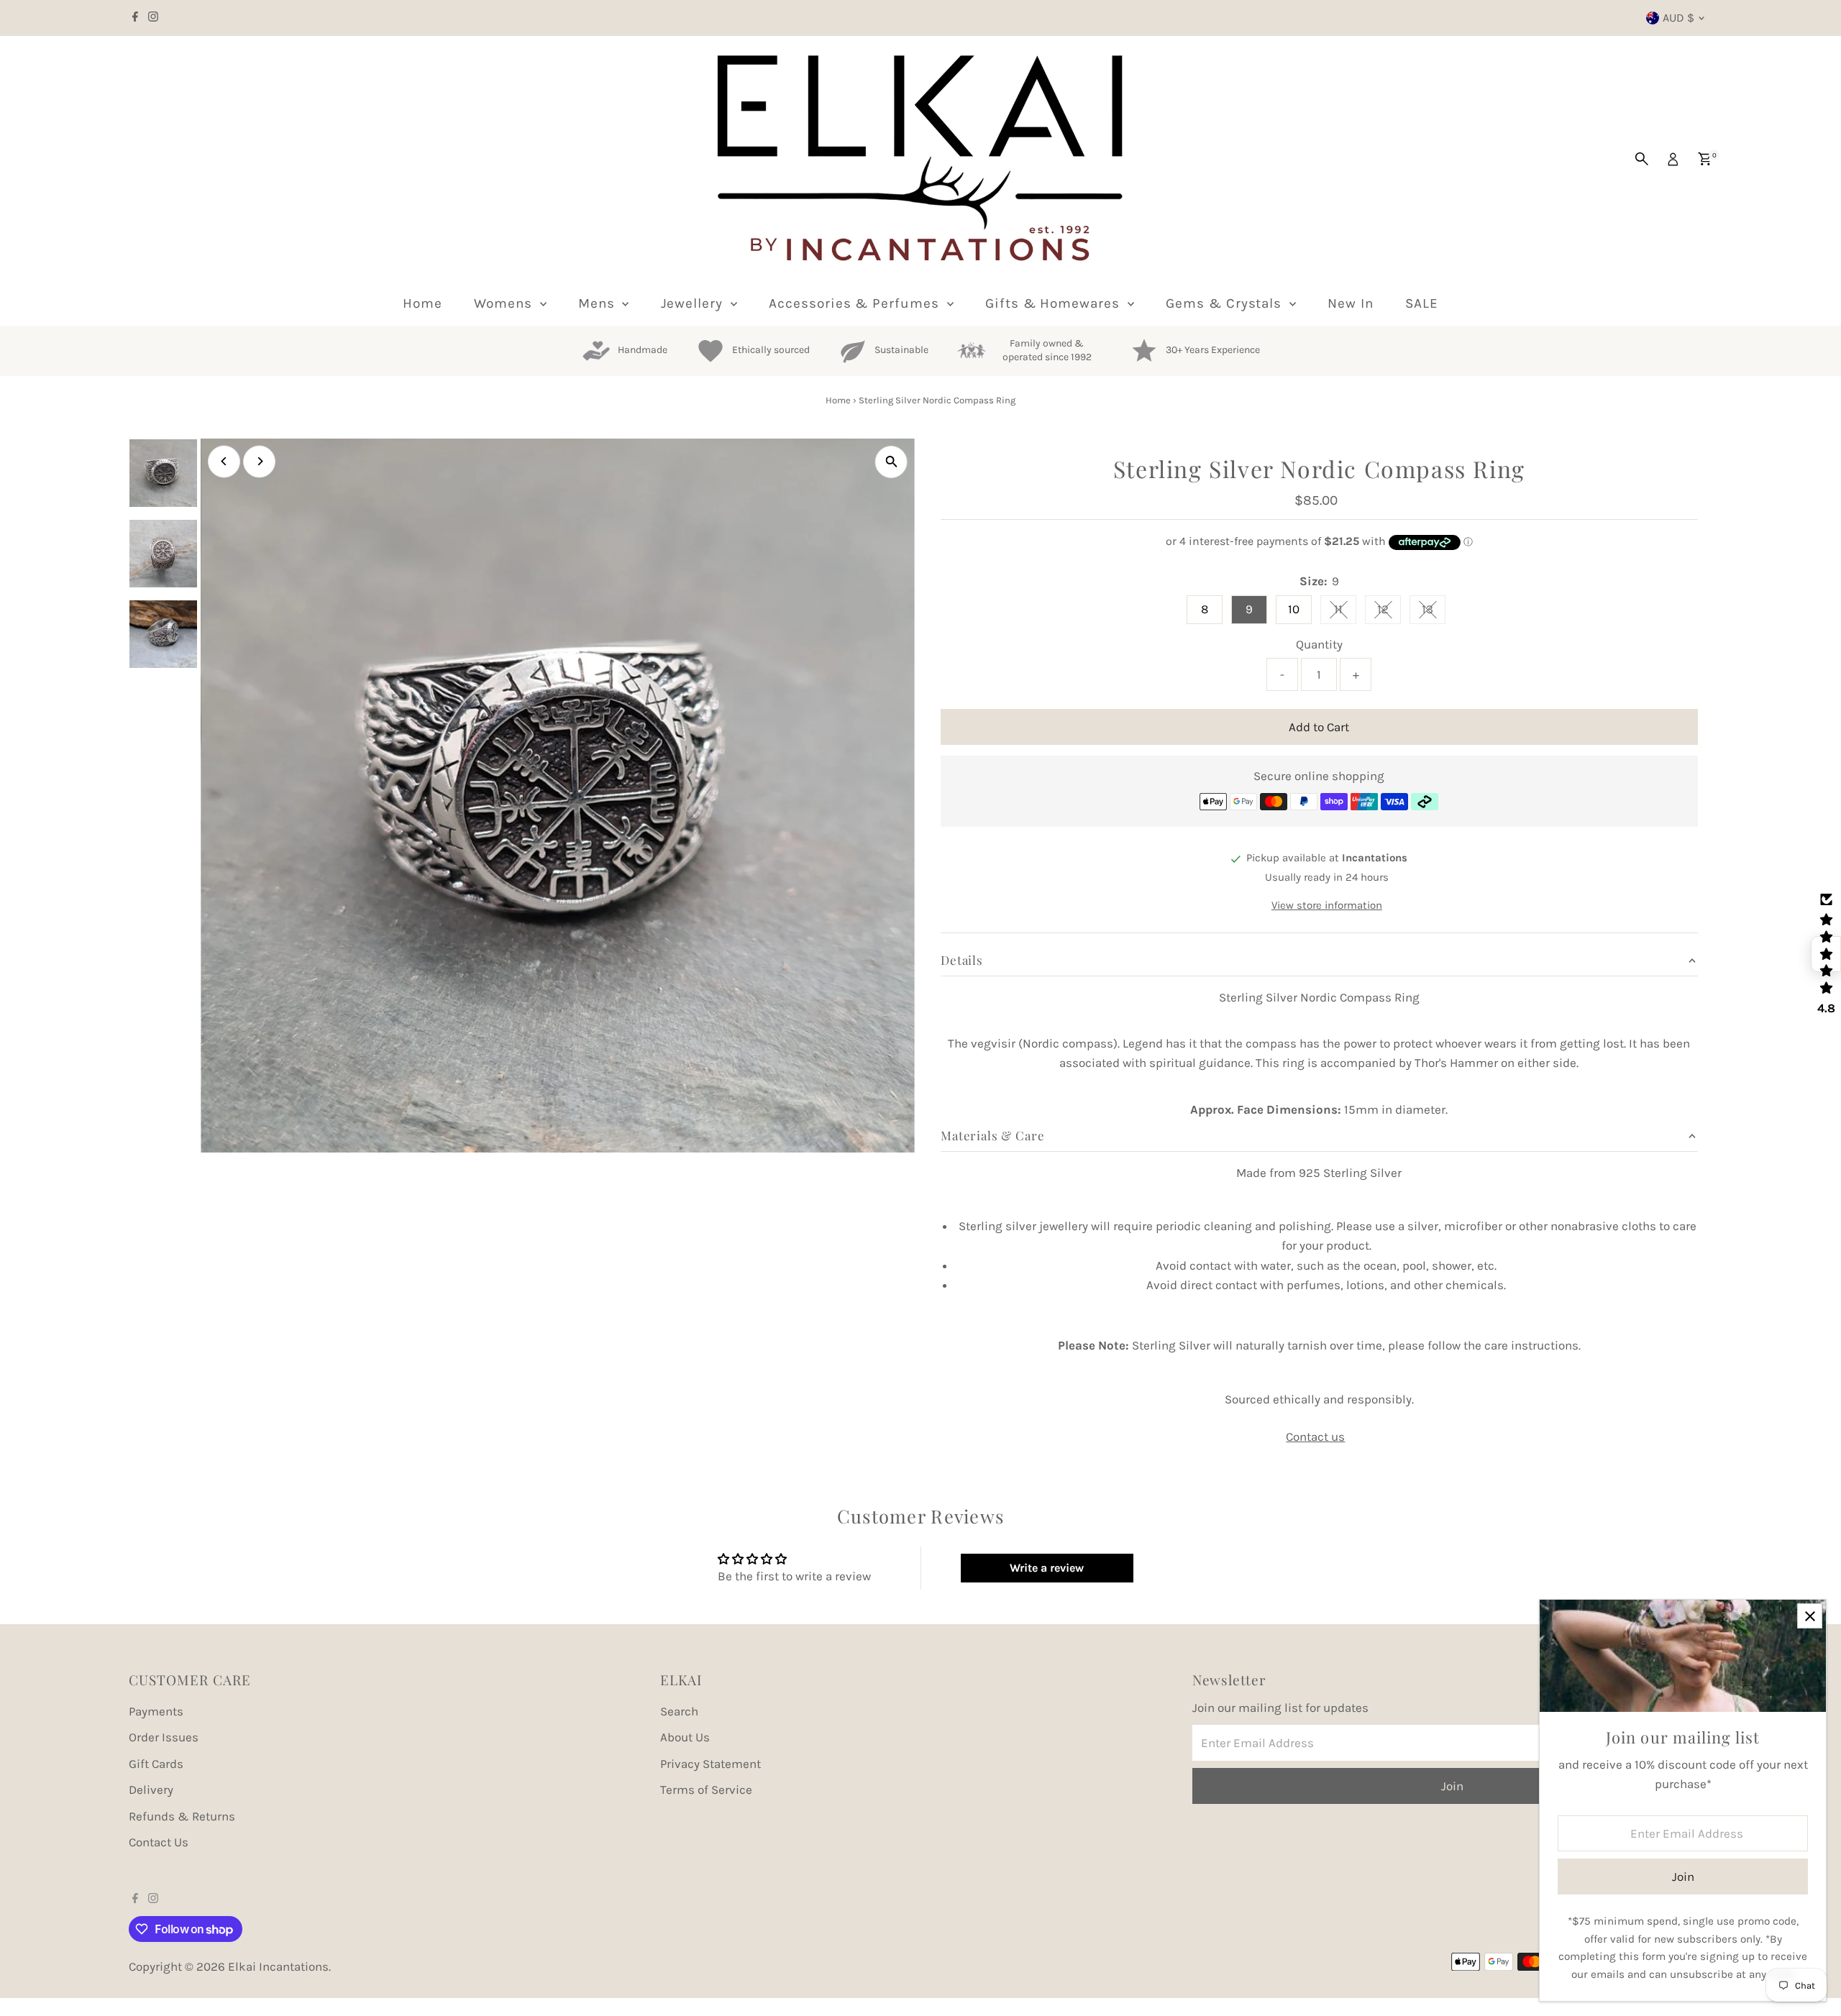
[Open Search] (1642, 159)
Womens (505, 303)
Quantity (1319, 644)
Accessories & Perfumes (856, 303)
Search (679, 1711)
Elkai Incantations (278, 1966)
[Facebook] (135, 18)
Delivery (151, 1790)
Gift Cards (156, 1764)
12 (1389, 612)
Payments (156, 1711)
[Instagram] (153, 18)
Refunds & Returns (182, 1816)
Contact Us (159, 1842)
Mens (599, 303)
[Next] (259, 461)
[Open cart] (1705, 159)
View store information (1327, 906)
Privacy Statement (711, 1764)
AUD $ (1678, 18)
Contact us (1315, 1437)
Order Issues (164, 1737)
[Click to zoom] (891, 462)
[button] (1826, 954)
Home (422, 303)
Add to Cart (1319, 727)
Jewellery (694, 303)
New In (1351, 303)
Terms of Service (706, 1790)
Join (1452, 1786)
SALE (1422, 303)
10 (1294, 609)
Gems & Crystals (1226, 303)
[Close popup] (1810, 1616)
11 (1345, 612)
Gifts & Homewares (1055, 303)
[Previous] (224, 461)
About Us (685, 1737)
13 (1434, 612)
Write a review (1047, 1568)
